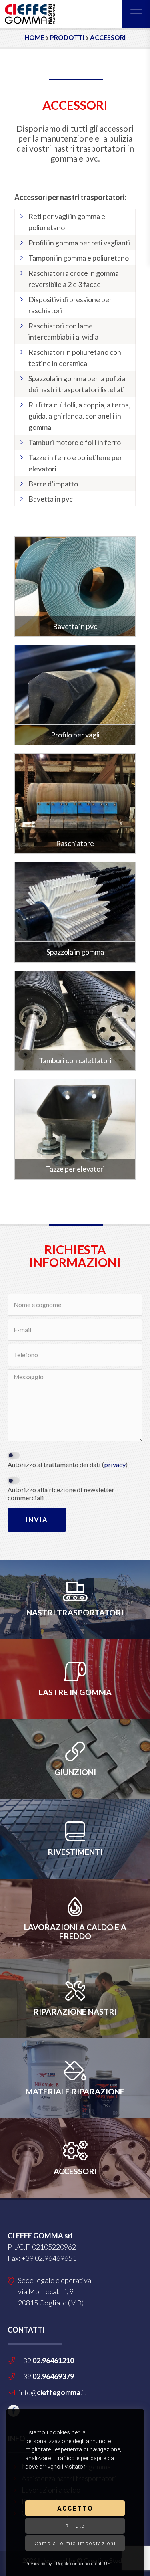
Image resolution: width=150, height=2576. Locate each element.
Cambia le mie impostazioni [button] (75, 2543)
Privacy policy (38, 2564)
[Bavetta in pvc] (75, 587)
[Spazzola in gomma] (75, 912)
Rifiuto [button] (75, 2526)
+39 (46, 2361)
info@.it (53, 2392)
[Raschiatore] (75, 804)
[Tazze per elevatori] (75, 1129)
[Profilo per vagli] (75, 695)
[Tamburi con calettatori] (75, 1021)
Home (34, 37)
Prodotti (67, 37)
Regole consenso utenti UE (83, 2564)
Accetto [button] (75, 2508)
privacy (115, 1464)
